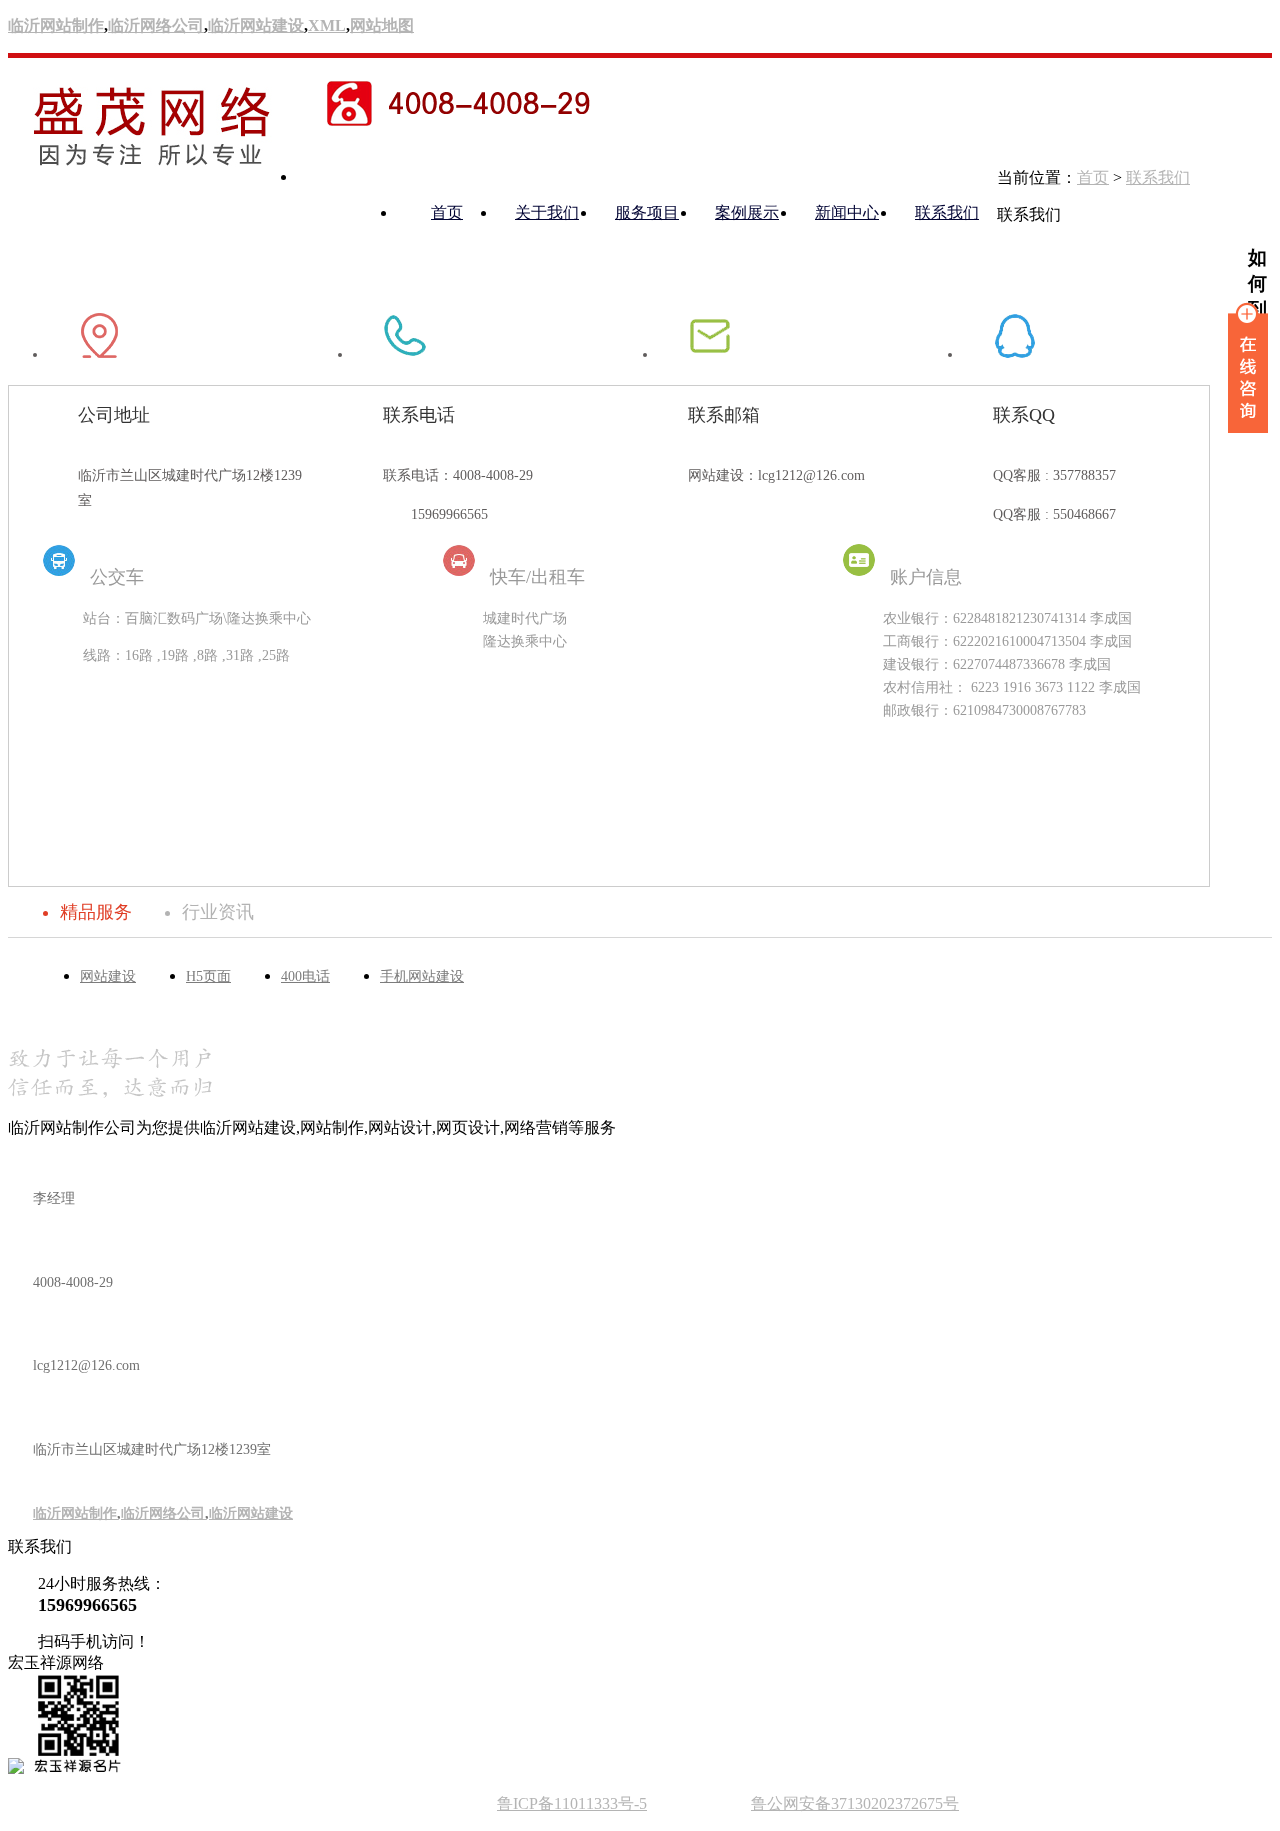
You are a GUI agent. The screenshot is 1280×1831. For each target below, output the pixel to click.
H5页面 (208, 976)
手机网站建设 (422, 976)
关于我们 (547, 212)
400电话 (305, 976)
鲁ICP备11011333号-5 (572, 1803)
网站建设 (108, 976)
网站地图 (382, 25)
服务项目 (647, 212)
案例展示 (747, 212)
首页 (447, 212)
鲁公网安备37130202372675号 (855, 1803)
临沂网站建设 (256, 25)
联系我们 (947, 212)
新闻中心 (847, 212)
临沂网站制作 (56, 25)
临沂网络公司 (156, 25)
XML (327, 25)
